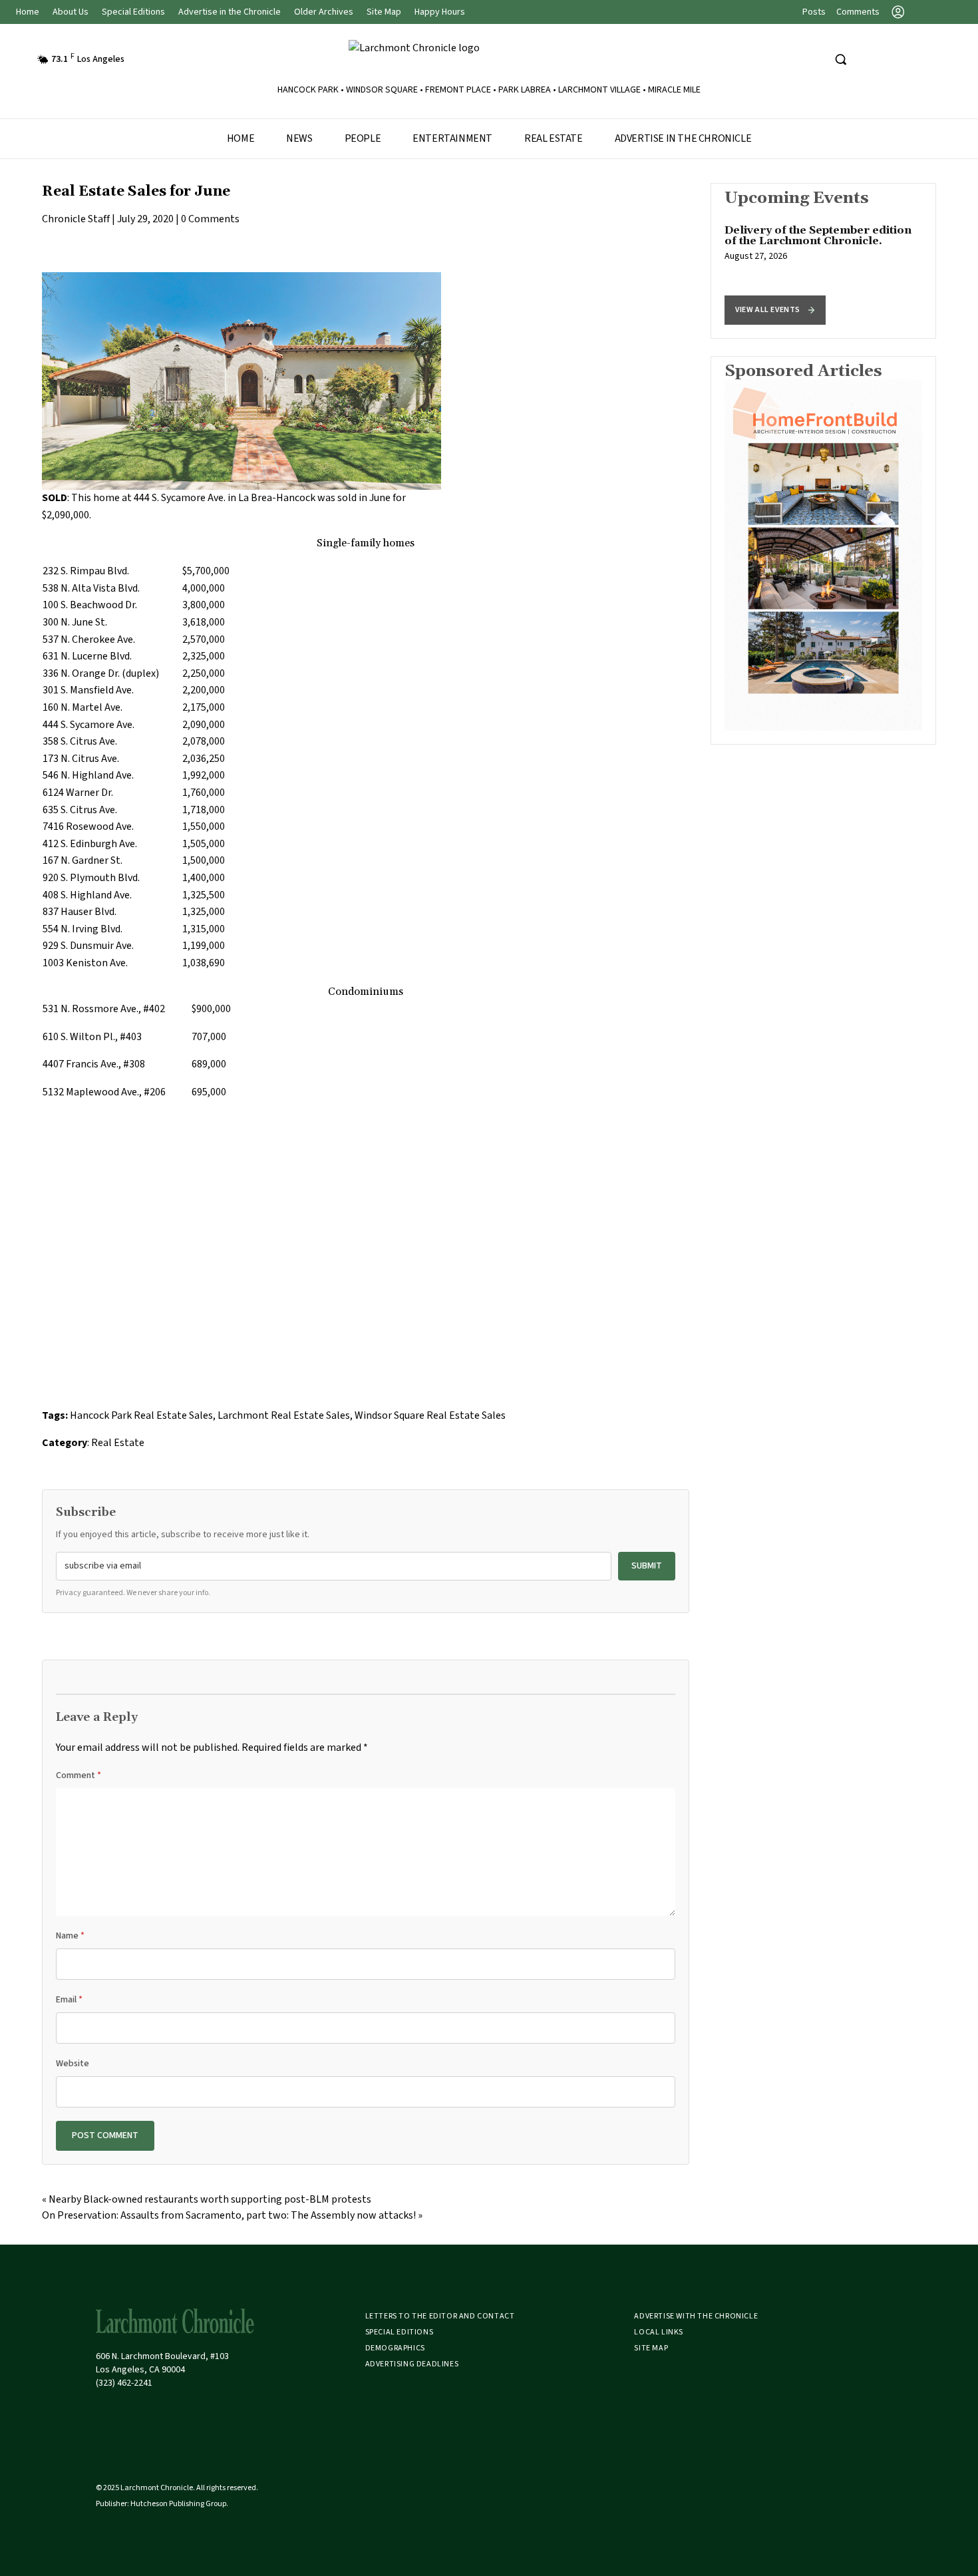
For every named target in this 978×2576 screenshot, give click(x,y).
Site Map (384, 12)
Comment (79, 1775)
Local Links (659, 2332)
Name (70, 1936)
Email (69, 2000)
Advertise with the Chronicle (696, 2316)
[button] (775, 310)
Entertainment (452, 138)
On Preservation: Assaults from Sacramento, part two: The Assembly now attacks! (229, 2215)
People (363, 138)
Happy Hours (440, 12)
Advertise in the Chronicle (230, 12)
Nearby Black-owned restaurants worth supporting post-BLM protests (210, 2199)
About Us (71, 12)
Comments (858, 12)
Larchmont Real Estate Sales (284, 1415)
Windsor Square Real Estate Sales (430, 1415)
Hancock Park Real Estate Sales (141, 1415)
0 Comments (210, 219)
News (299, 138)
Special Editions (133, 12)
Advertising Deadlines (412, 2364)
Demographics (395, 2348)
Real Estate (554, 138)
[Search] (840, 59)
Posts (814, 12)
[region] (823, 261)
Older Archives (324, 12)
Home (28, 12)
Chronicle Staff (76, 219)
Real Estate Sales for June (136, 192)
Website (73, 2064)
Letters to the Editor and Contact (440, 2316)
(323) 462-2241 (124, 2383)
